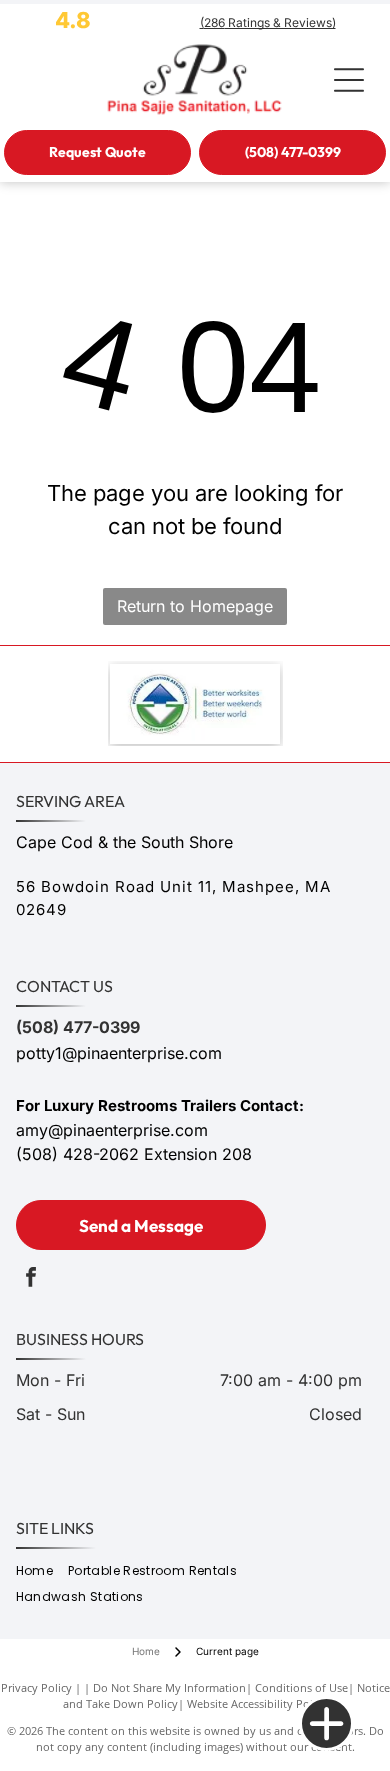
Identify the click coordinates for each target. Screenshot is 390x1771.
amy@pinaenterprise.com (112, 1130)
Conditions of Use (301, 1687)
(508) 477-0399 (78, 1027)
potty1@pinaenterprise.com (119, 1053)
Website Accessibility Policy (257, 1703)
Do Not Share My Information (169, 1687)
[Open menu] (349, 80)
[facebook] (31, 1279)
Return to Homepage (195, 606)
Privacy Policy (36, 1687)
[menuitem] (42, 1570)
